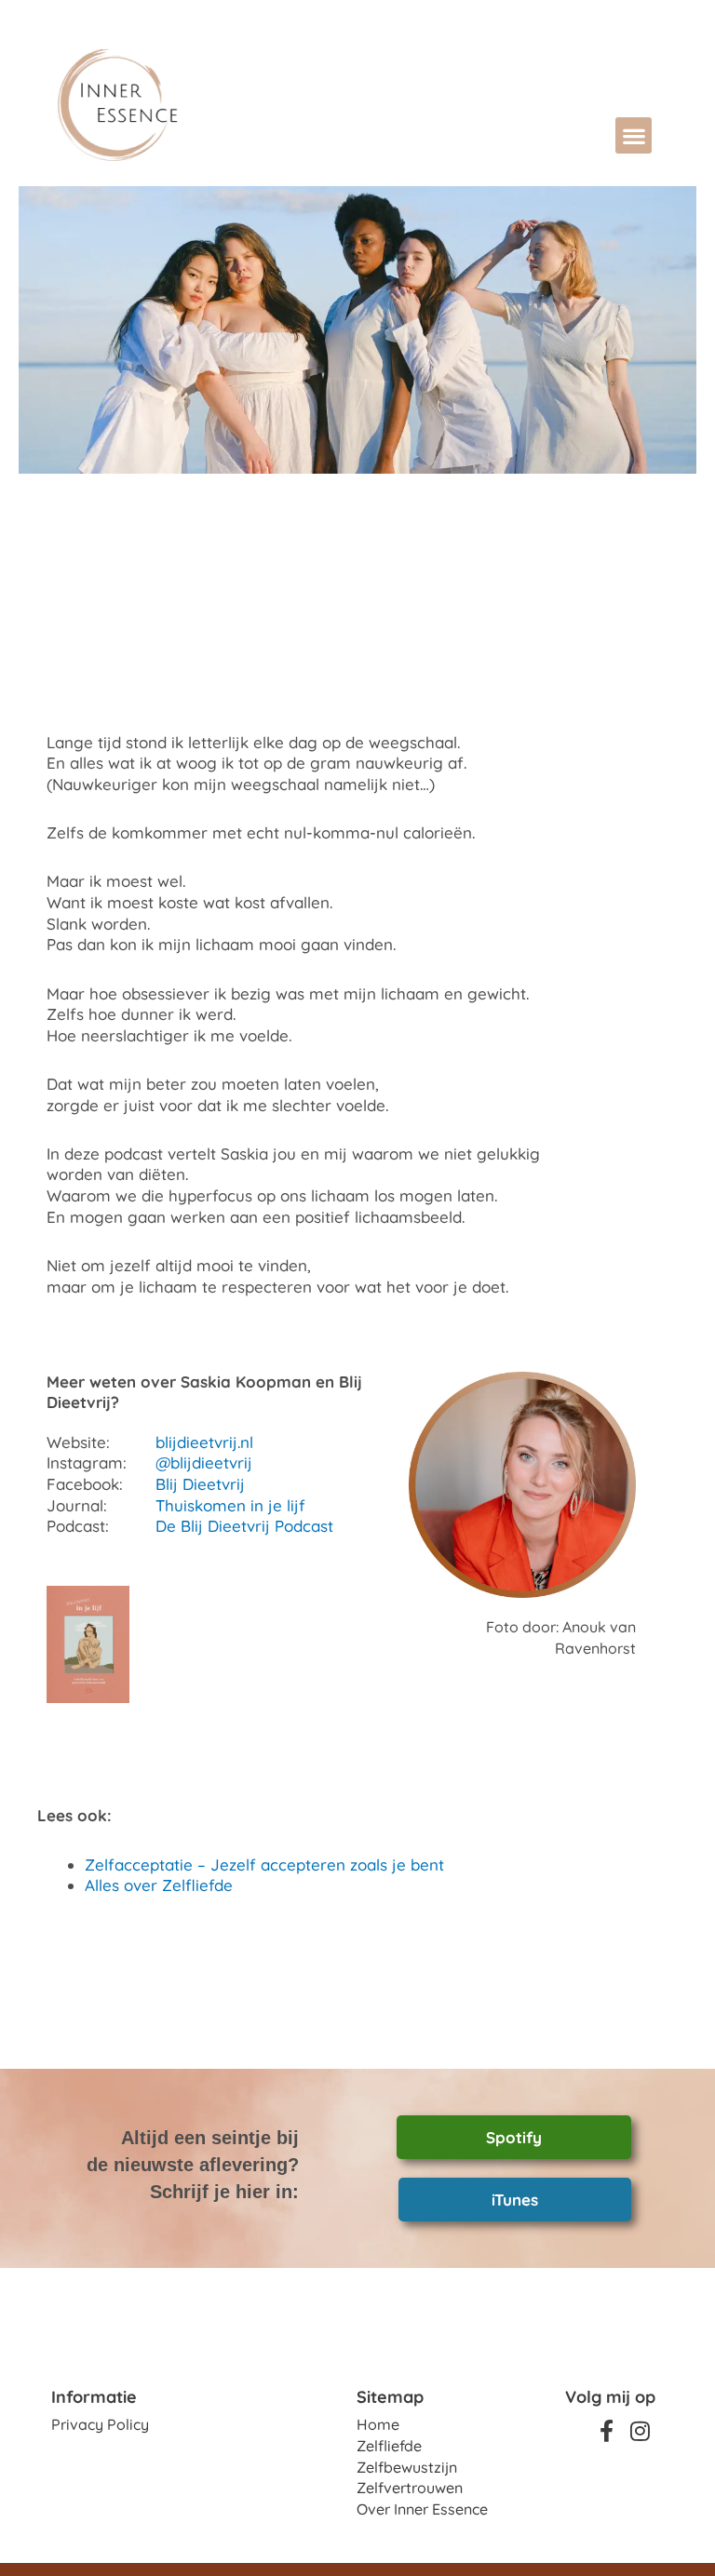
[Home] (179, 105)
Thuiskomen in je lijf (230, 1505)
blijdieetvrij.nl (204, 1442)
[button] (634, 135)
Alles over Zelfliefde (159, 1885)
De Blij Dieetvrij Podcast (244, 1526)
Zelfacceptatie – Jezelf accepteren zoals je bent (264, 1865)
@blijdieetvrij (204, 1462)
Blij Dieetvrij (200, 1484)
